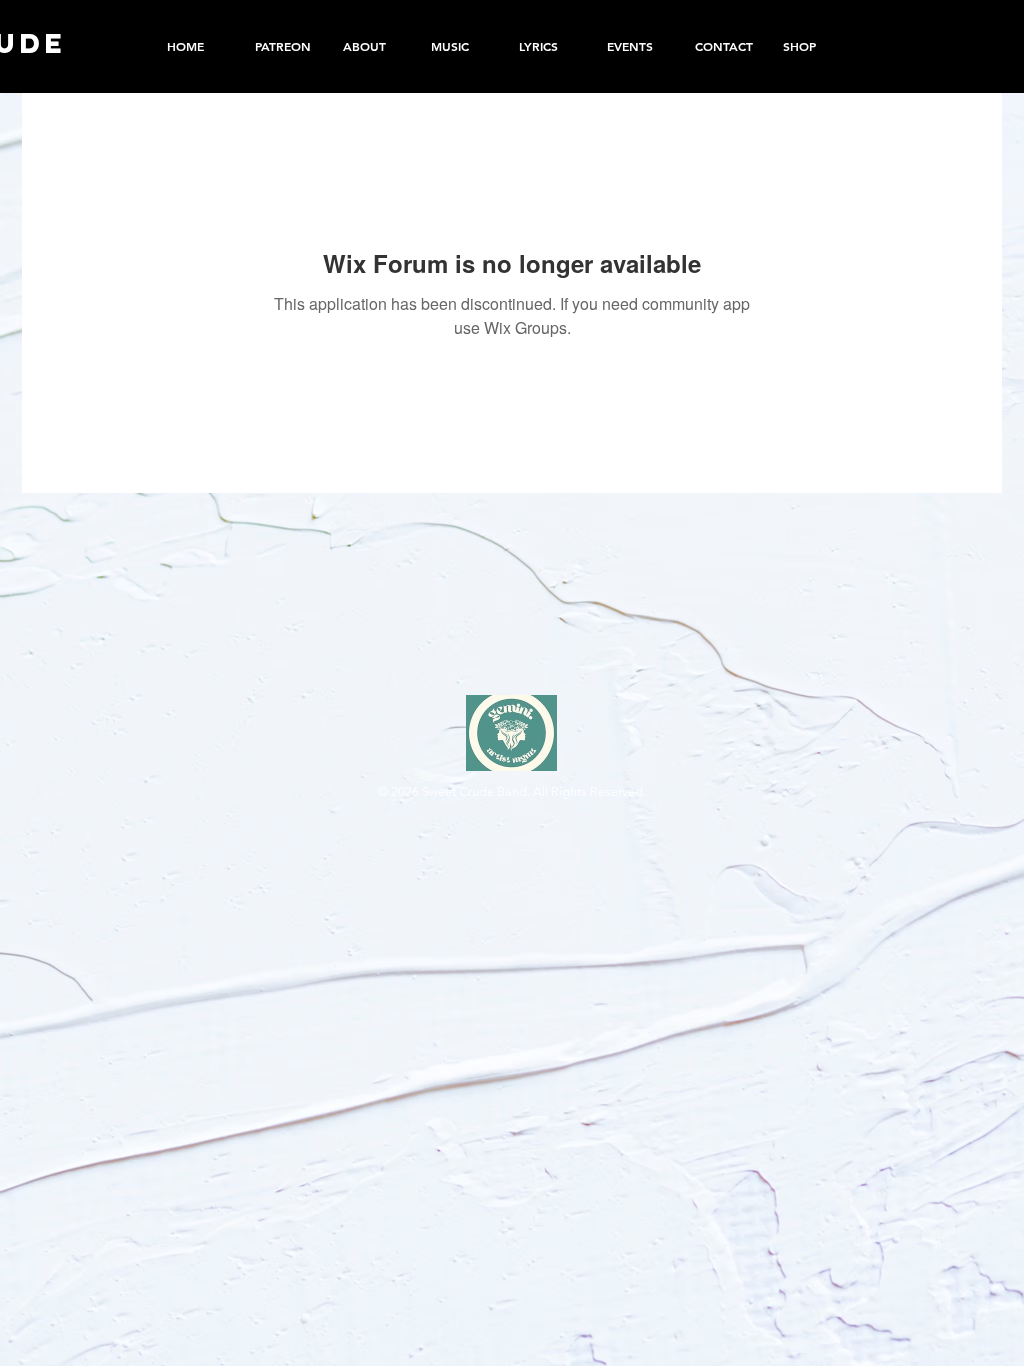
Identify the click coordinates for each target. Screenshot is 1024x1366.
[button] (812, 46)
